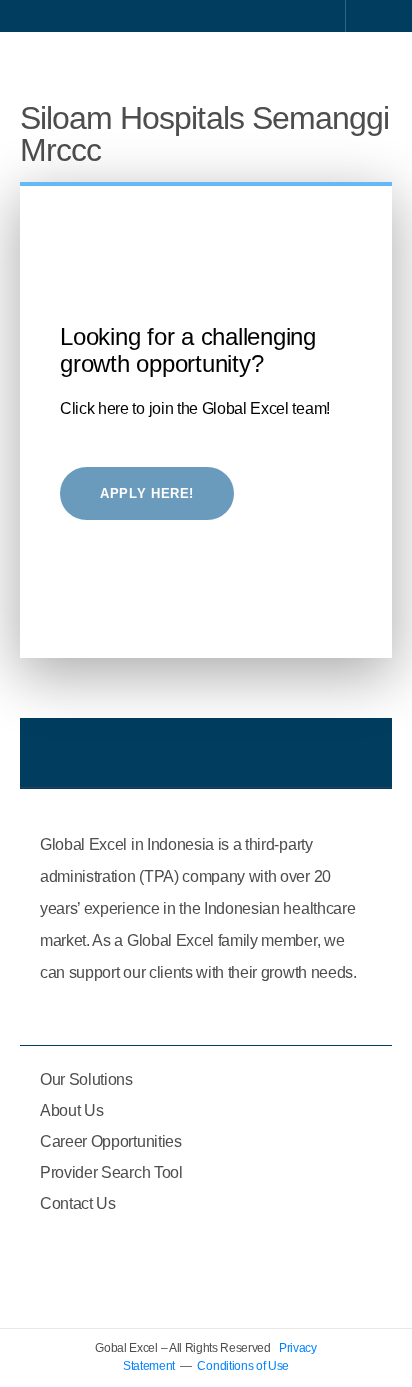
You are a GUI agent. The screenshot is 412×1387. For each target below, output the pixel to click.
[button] (368, 63)
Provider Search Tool (111, 1172)
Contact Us (78, 1203)
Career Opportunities (111, 1141)
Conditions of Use (243, 1366)
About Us (71, 1110)
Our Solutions (86, 1079)
